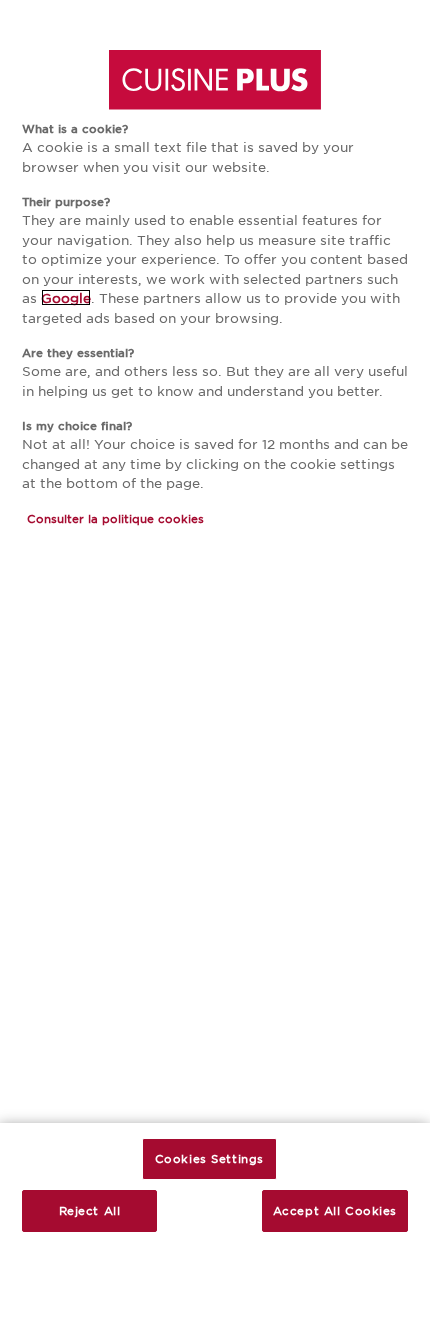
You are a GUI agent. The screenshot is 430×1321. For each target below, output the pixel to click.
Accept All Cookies (335, 1210)
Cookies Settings (209, 1158)
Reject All (90, 1210)
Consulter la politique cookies (115, 518)
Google (66, 297)
